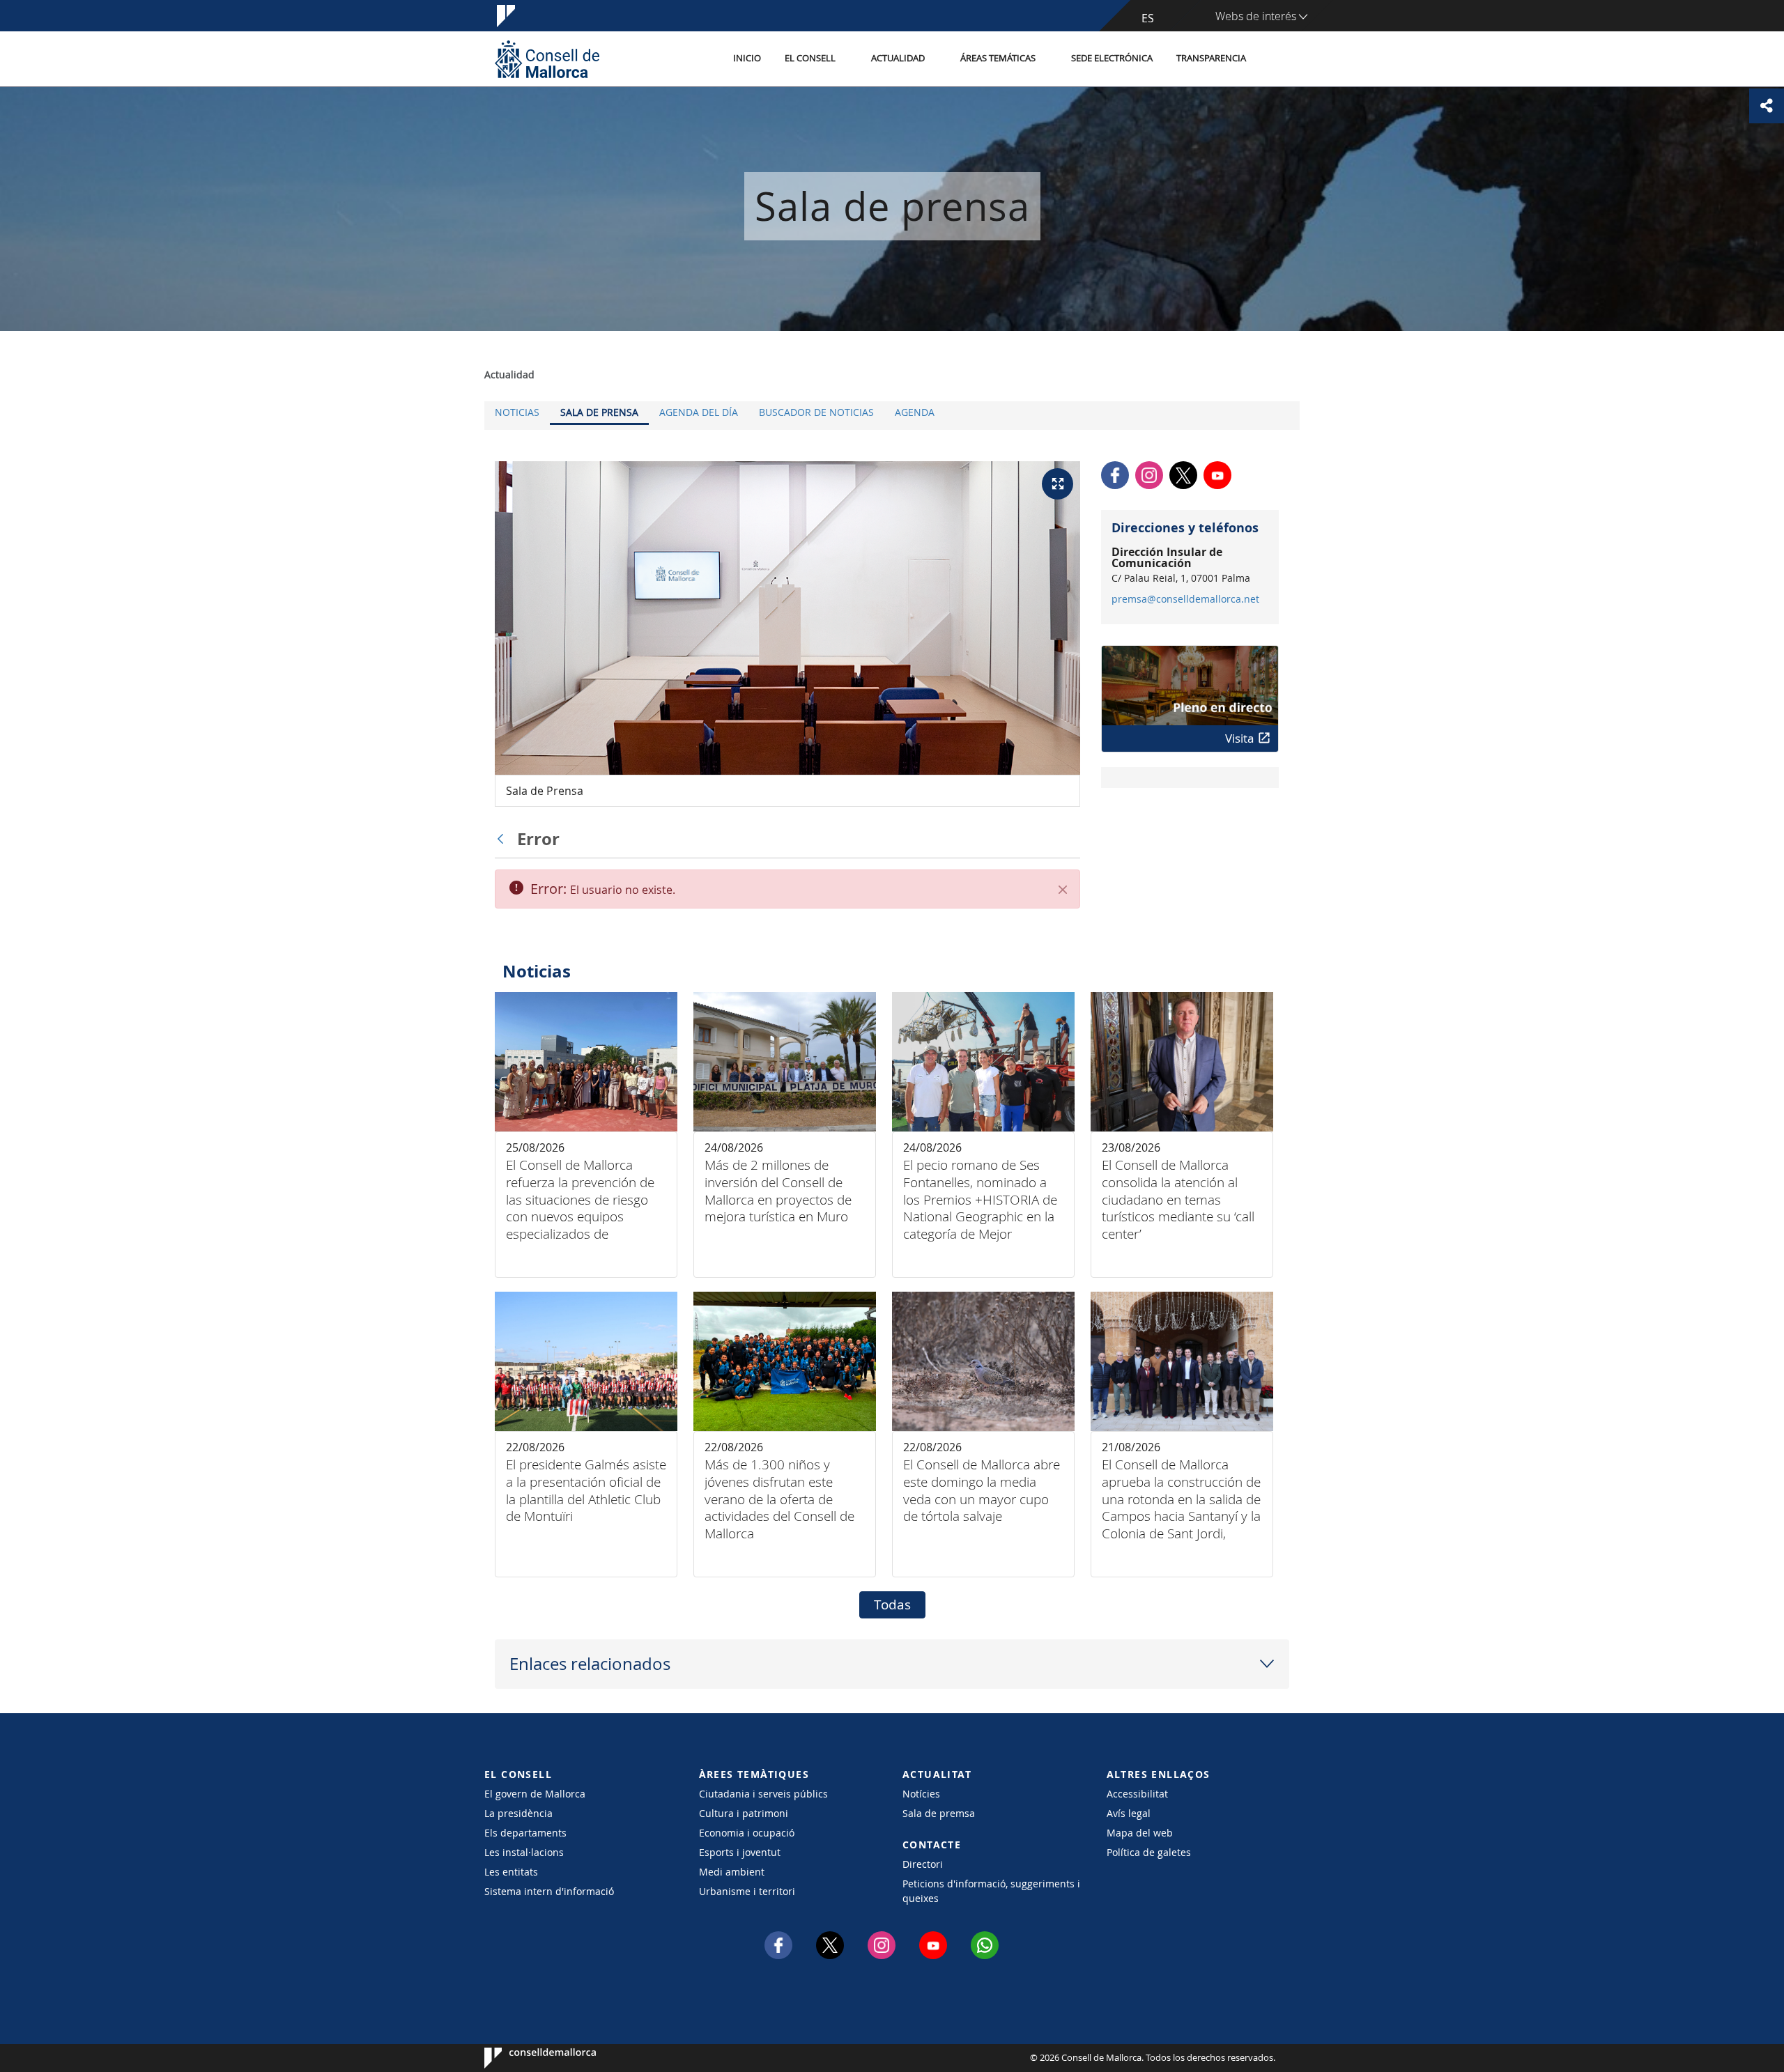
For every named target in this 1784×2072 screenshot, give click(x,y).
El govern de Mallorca (535, 1794)
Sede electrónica (1112, 58)
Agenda (915, 412)
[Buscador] (1273, 59)
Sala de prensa (599, 412)
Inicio (747, 58)
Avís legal (1129, 1813)
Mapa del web (1140, 1833)
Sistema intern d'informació (549, 1891)
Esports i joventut (740, 1852)
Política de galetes (1149, 1852)
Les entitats (511, 1872)
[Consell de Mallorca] (547, 59)
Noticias (517, 412)
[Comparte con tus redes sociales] (1767, 106)
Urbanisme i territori (747, 1891)
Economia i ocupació (747, 1833)
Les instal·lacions (524, 1852)
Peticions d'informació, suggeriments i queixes (991, 1891)
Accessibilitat (1137, 1794)
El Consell (810, 58)
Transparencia (1211, 58)
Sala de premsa (939, 1813)
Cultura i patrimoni (744, 1813)
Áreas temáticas (998, 58)
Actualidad (898, 58)
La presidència (518, 1813)
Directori (923, 1864)
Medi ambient (732, 1872)
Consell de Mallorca (526, 2058)
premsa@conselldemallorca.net (1185, 599)
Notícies (921, 1794)
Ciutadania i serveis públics (763, 1794)
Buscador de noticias (816, 412)
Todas (892, 1605)
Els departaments (525, 1833)
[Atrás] (504, 839)
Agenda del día (699, 412)
